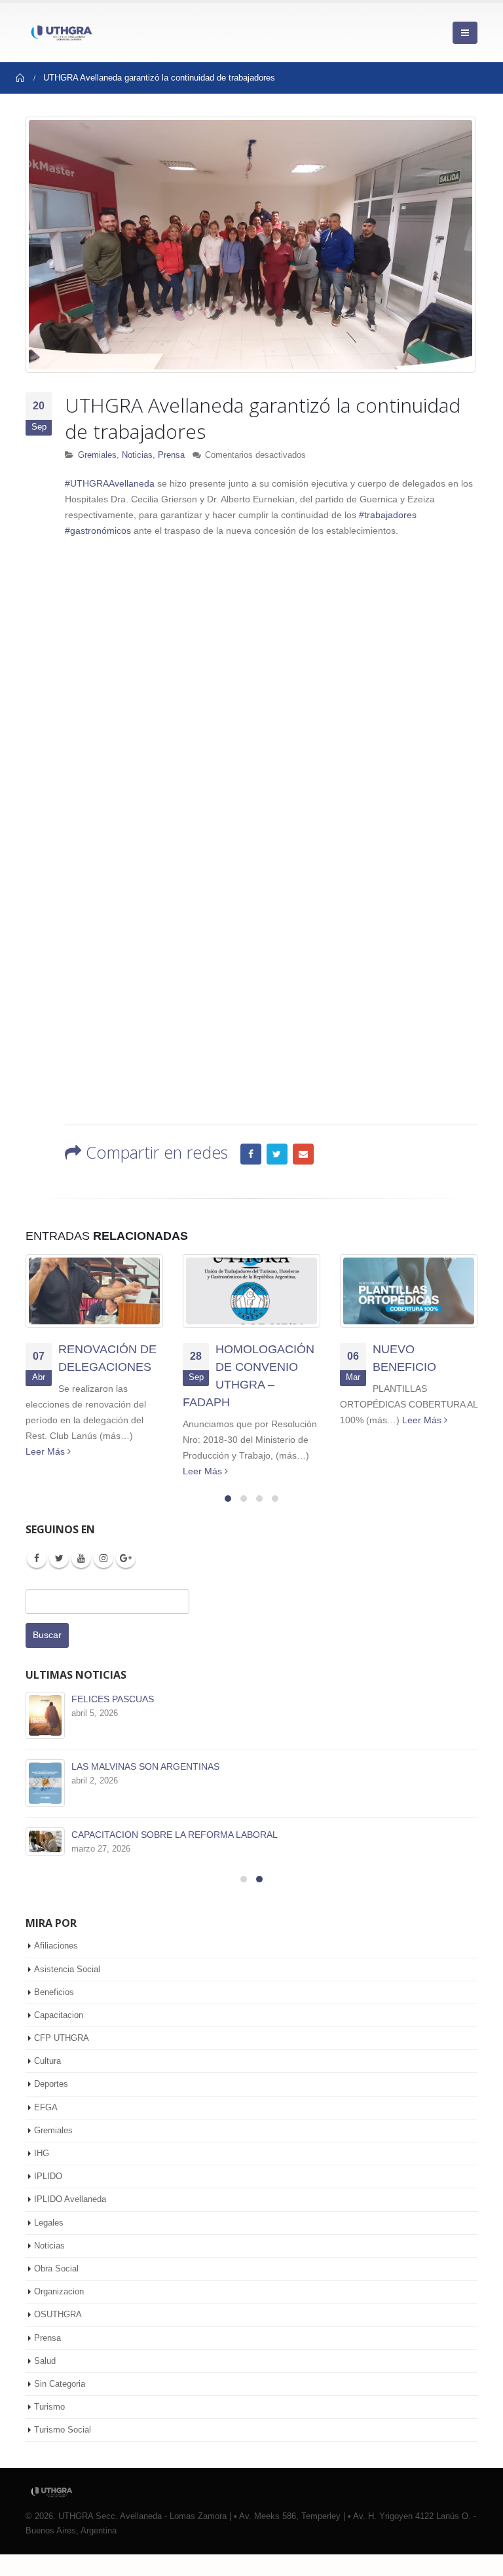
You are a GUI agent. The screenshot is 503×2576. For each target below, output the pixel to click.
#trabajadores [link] (388, 515)
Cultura (47, 2082)
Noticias (137, 455)
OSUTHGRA (58, 2336)
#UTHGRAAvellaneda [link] (110, 483)
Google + (126, 1558)
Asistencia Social (67, 1990)
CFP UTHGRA (62, 2060)
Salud (45, 2382)
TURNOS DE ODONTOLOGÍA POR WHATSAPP (171, 1699)
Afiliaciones (56, 1967)
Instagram (103, 1558)
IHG (42, 2175)
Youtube (81, 1558)
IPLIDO (48, 2198)
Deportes (51, 2105)
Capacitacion (59, 2036)
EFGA (46, 2128)
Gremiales (97, 455)
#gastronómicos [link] (98, 531)
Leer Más (47, 1471)
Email (303, 1154)
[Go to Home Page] (20, 78)
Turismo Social (63, 2451)
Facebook (251, 1154)
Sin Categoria (60, 2405)
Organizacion (59, 2313)
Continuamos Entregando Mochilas (407, 1367)
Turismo (49, 2428)
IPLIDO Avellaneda (70, 2221)
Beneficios (54, 2013)
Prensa (171, 455)
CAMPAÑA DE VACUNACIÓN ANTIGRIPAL (159, 1766)
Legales (49, 2244)
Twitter (277, 1154)
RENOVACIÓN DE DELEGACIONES (146, 1835)
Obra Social (56, 2290)
